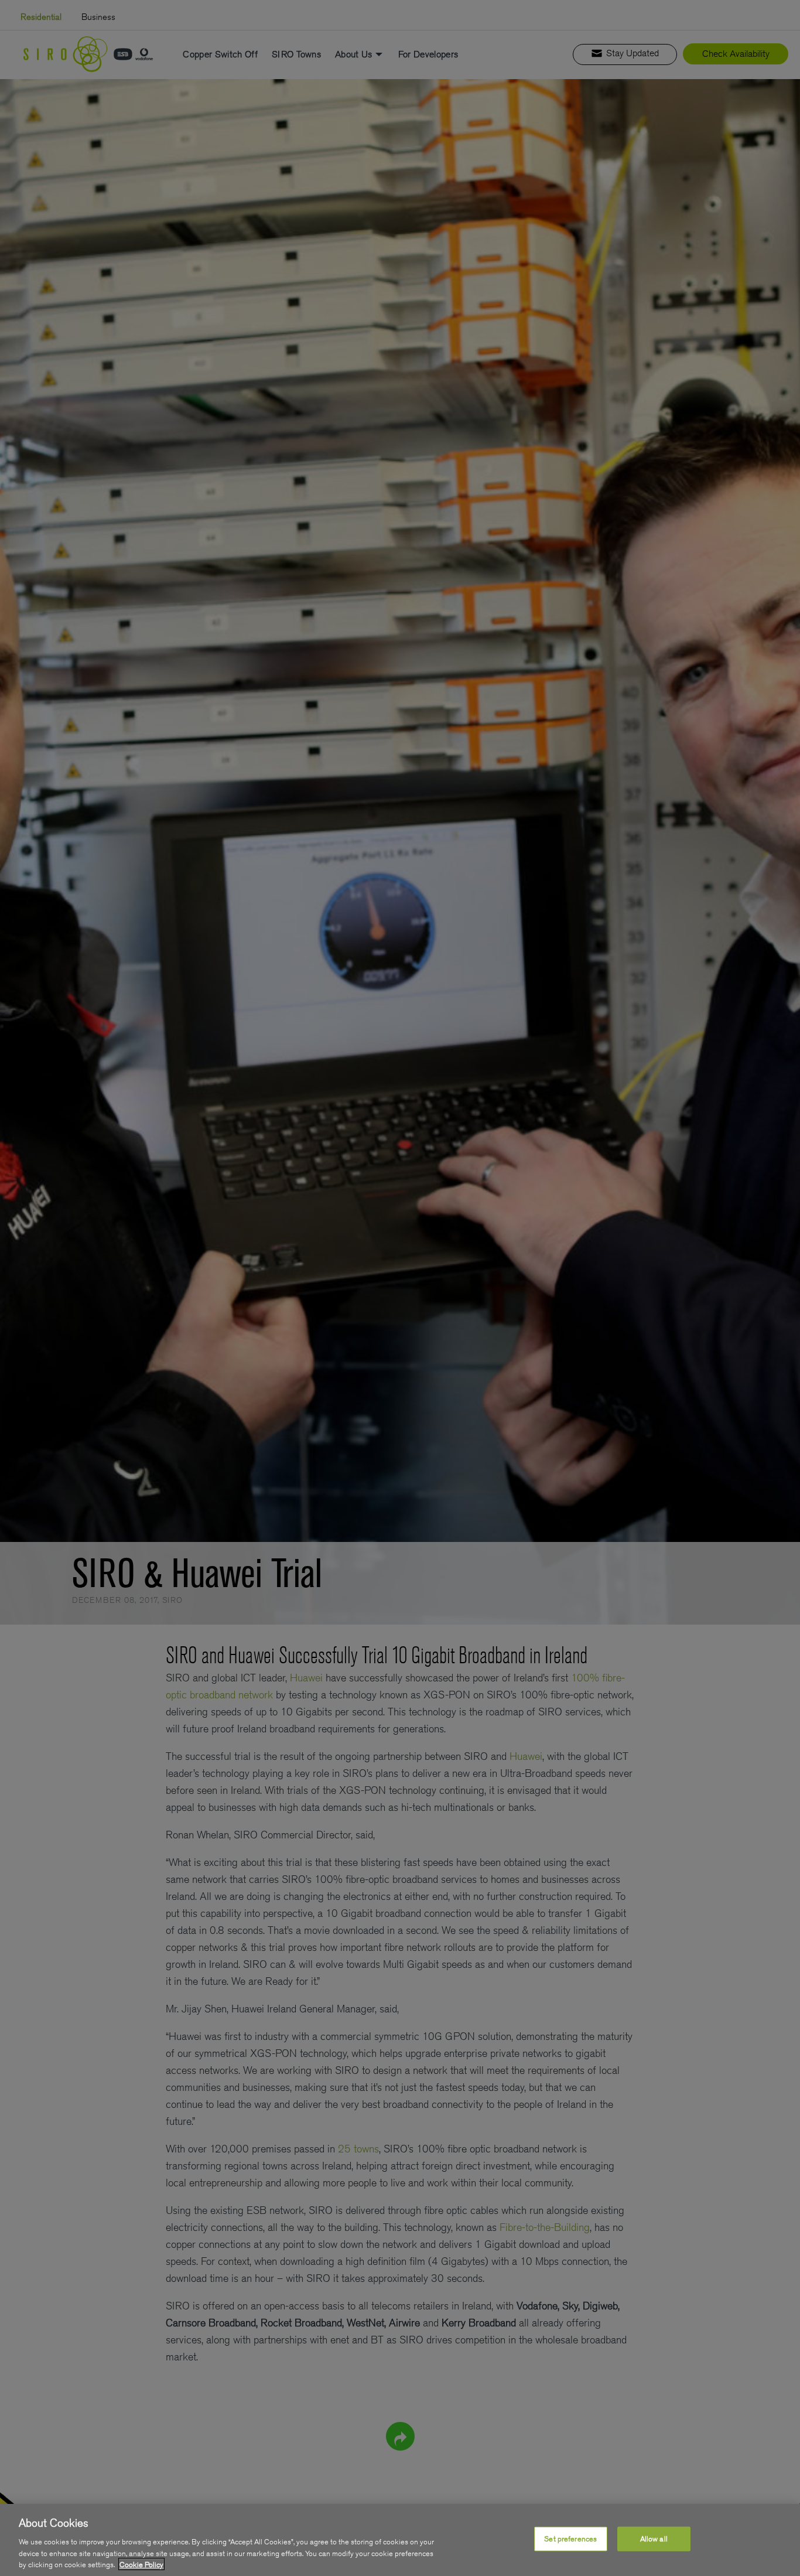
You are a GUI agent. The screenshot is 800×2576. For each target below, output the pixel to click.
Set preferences (570, 2539)
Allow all (654, 2539)
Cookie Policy (141, 2564)
